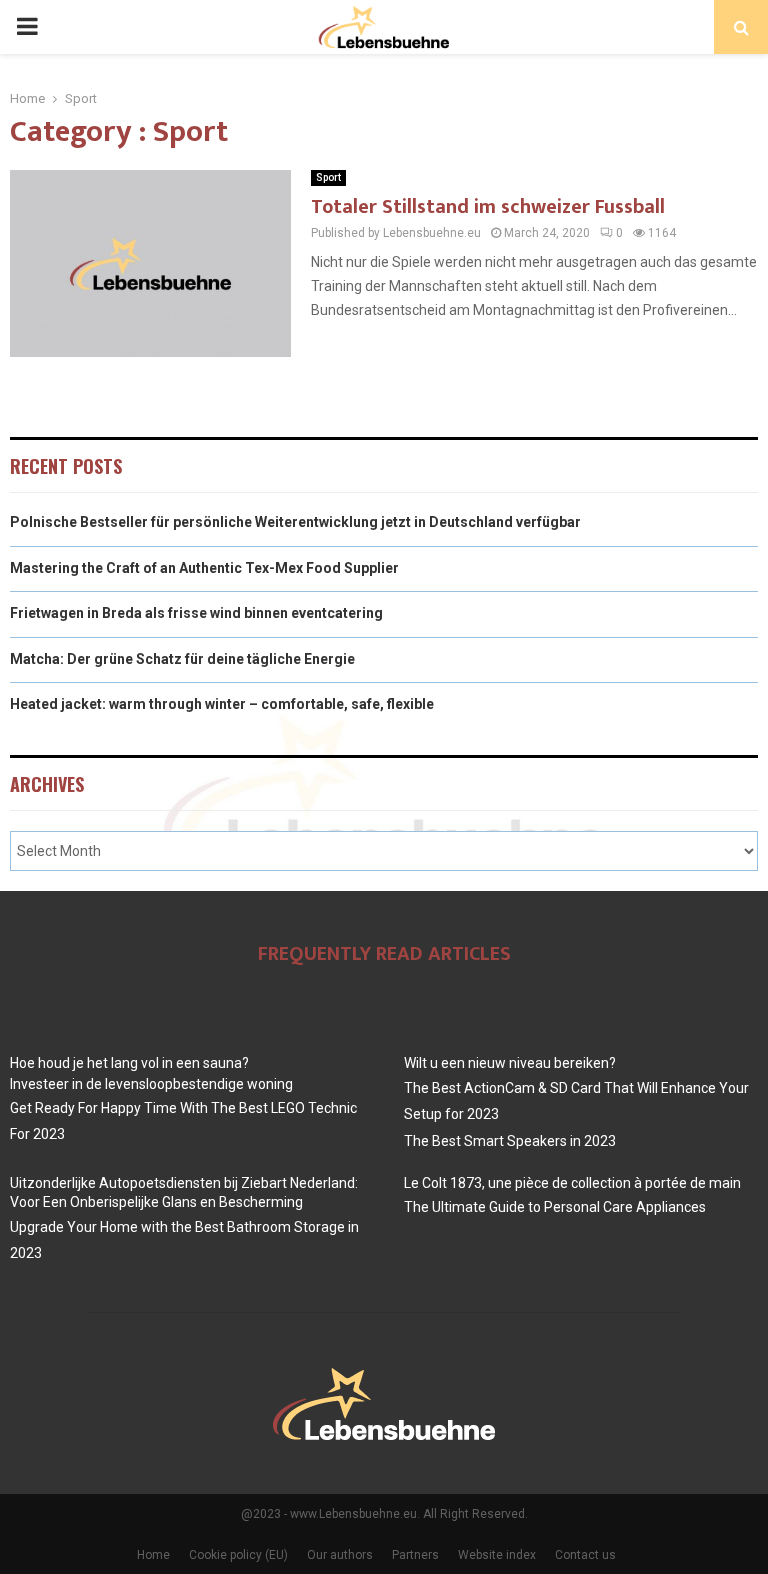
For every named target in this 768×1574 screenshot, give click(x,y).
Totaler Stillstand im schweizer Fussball (488, 207)
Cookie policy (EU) (238, 1555)
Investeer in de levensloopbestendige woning (151, 1084)
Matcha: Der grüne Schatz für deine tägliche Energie (182, 659)
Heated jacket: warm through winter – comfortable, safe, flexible (222, 704)
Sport (328, 177)
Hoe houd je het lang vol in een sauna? (129, 1063)
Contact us (585, 1555)
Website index (497, 1555)
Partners (415, 1555)
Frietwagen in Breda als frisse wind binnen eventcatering (196, 613)
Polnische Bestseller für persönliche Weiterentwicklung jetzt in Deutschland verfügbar (295, 522)
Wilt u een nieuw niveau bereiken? (510, 1063)
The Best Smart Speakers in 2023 (510, 1141)
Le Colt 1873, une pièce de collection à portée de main (572, 1183)
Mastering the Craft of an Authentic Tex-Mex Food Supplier (204, 568)
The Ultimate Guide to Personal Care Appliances (555, 1207)
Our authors (340, 1555)
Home (153, 1555)
